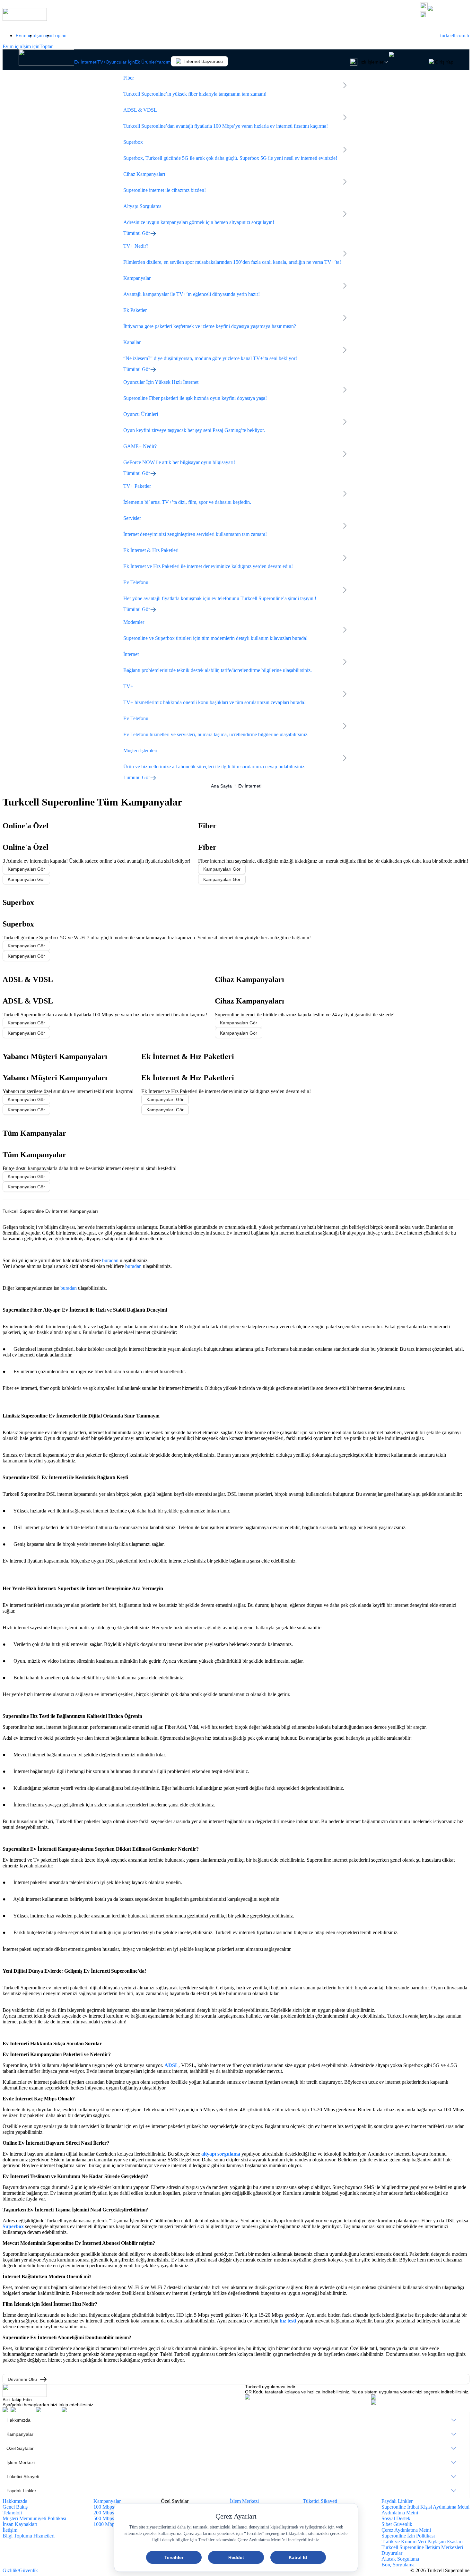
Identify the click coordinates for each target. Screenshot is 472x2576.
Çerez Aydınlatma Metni (406, 2530)
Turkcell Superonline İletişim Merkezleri (422, 2547)
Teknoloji (12, 2513)
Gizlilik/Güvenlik (20, 2570)
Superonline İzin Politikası (408, 2536)
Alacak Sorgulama (400, 2559)
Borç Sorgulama (398, 2565)
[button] (445, 15)
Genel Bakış (15, 2507)
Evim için (25, 35)
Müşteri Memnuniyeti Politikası (34, 2518)
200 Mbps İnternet (112, 2513)
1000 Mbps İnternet (113, 2524)
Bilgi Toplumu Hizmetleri (29, 2536)
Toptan (59, 35)
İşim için (44, 35)
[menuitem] (236, 2420)
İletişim (10, 2530)
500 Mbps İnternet (112, 2518)
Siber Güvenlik (397, 2524)
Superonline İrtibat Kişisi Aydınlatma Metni (425, 2507)
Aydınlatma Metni (400, 2513)
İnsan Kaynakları (20, 2524)
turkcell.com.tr (455, 35)
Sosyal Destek (396, 2518)
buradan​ (133, 1266)
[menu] (236, 2455)
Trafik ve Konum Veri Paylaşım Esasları (422, 2542)
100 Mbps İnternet (112, 2507)
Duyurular (392, 2553)
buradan (110, 1260)
